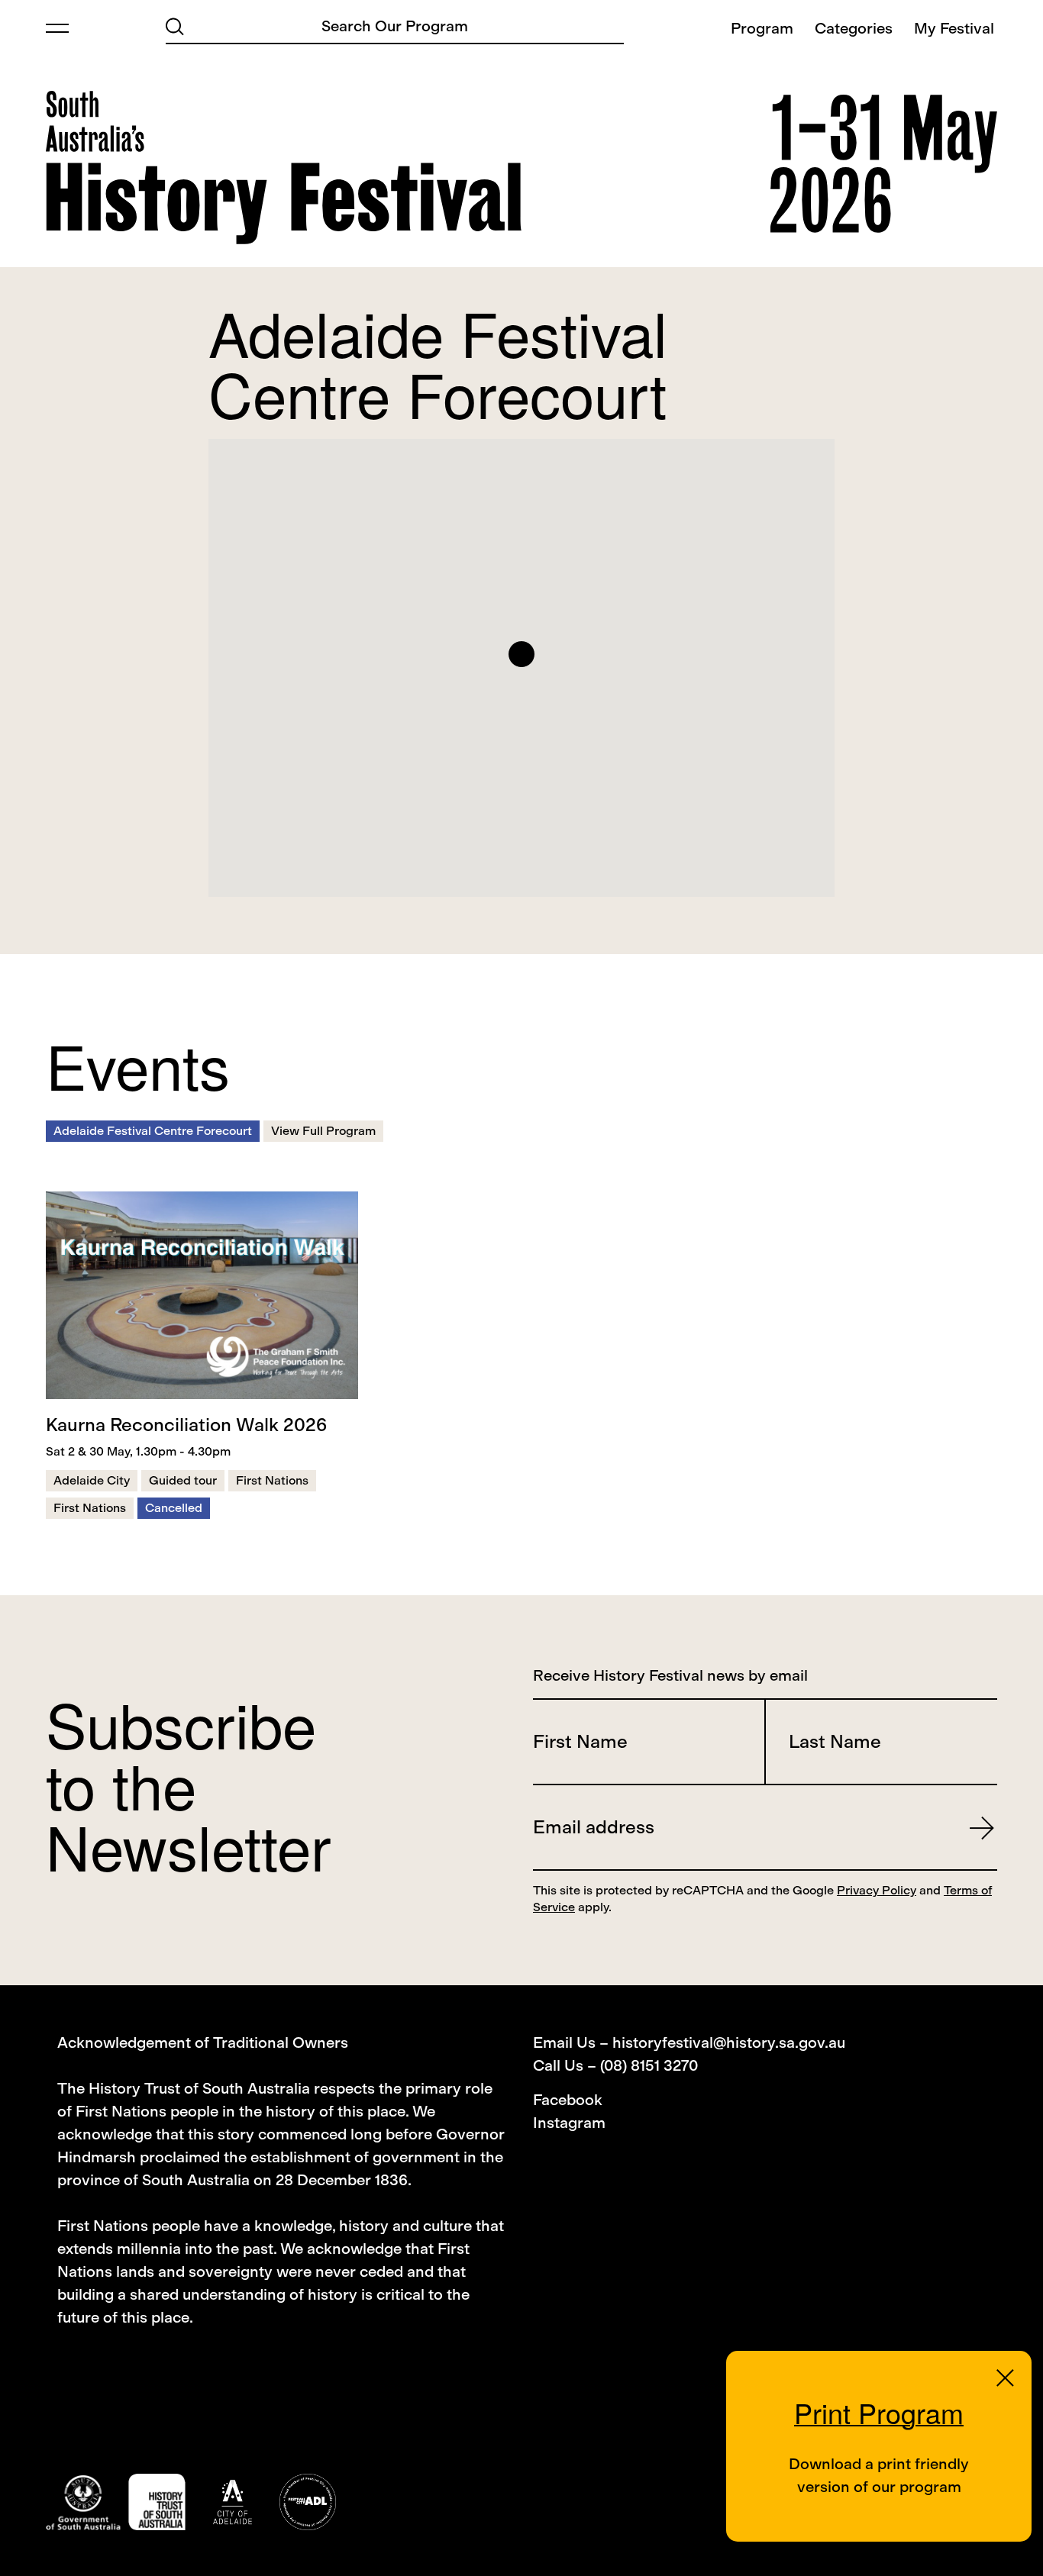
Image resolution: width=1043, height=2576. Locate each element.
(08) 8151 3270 (649, 2065)
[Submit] (175, 25)
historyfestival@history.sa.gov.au (729, 2042)
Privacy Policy (877, 1890)
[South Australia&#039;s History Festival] (284, 168)
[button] (521, 654)
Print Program (879, 2412)
